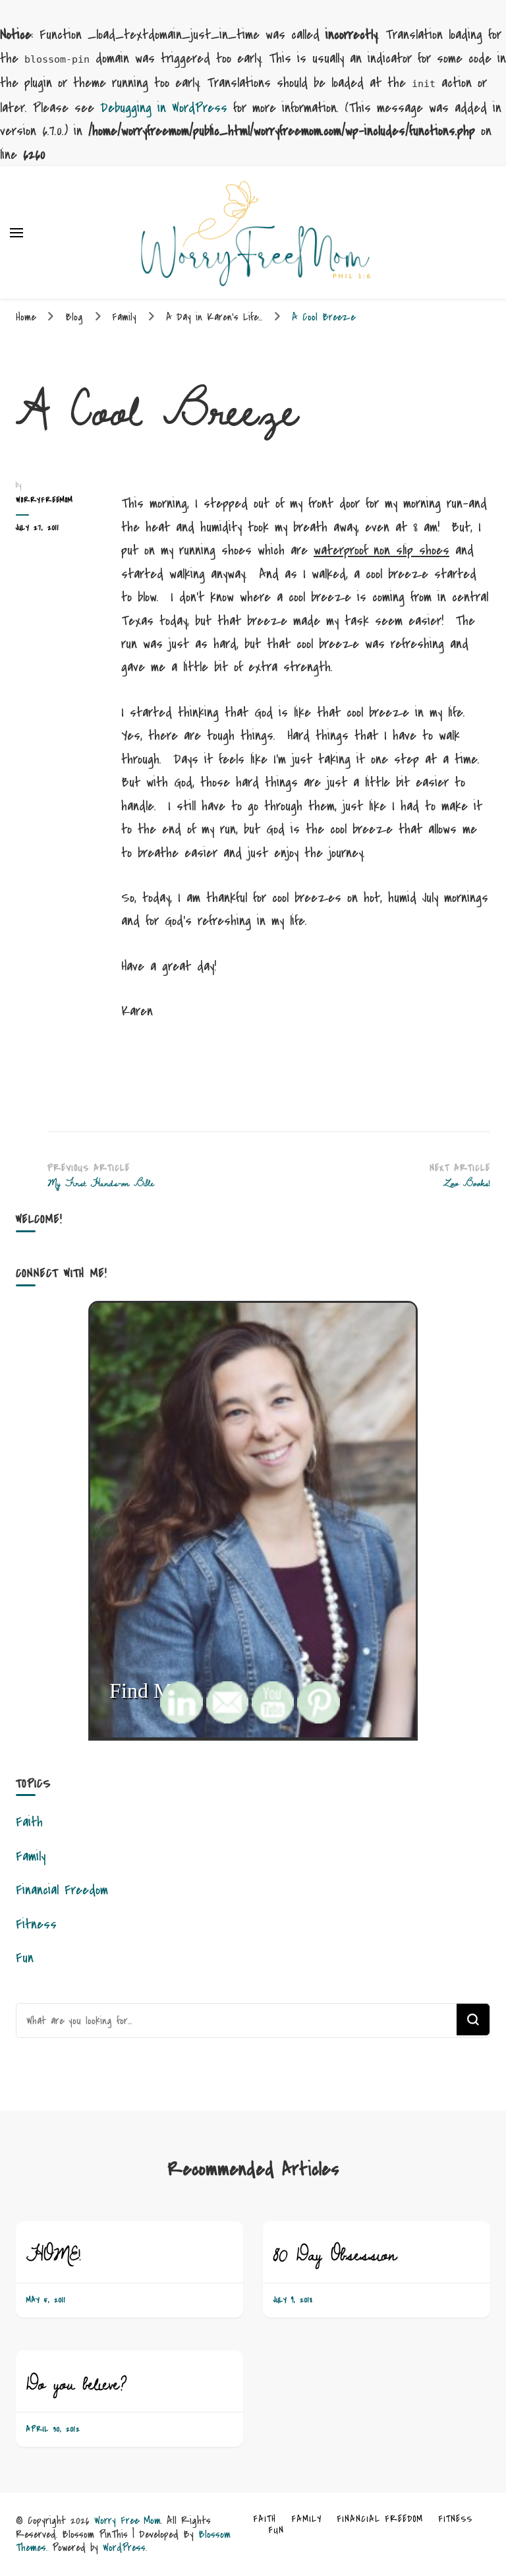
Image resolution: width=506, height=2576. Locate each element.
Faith (29, 1822)
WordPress (124, 2547)
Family (31, 1856)
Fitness (36, 1924)
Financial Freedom (62, 1890)
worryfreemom (44, 500)
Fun (25, 1958)
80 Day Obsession (335, 2254)
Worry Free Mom (127, 2520)
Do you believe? (77, 2383)
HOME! (53, 2254)
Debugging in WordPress (164, 108)
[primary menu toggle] (16, 233)
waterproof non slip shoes (381, 550)
